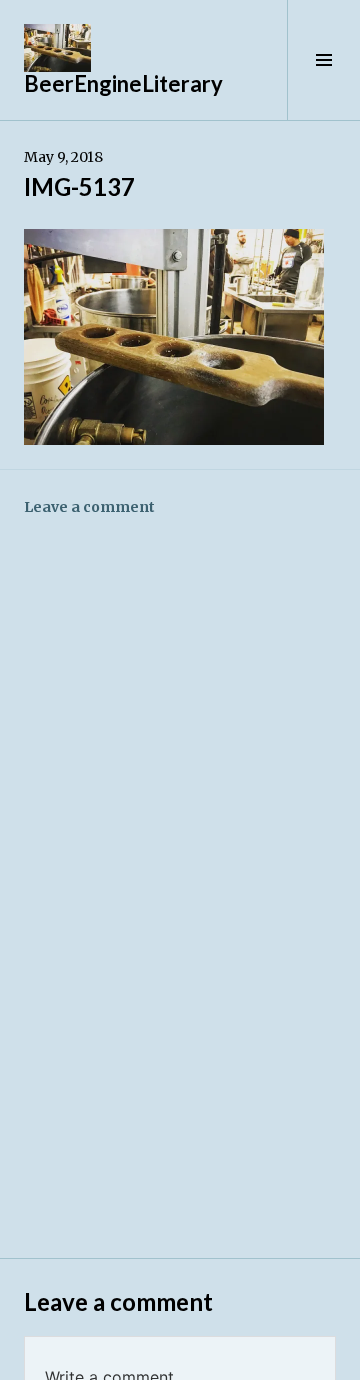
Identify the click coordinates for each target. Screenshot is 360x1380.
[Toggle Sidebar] (323, 60)
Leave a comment (89, 507)
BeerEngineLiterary (123, 83)
